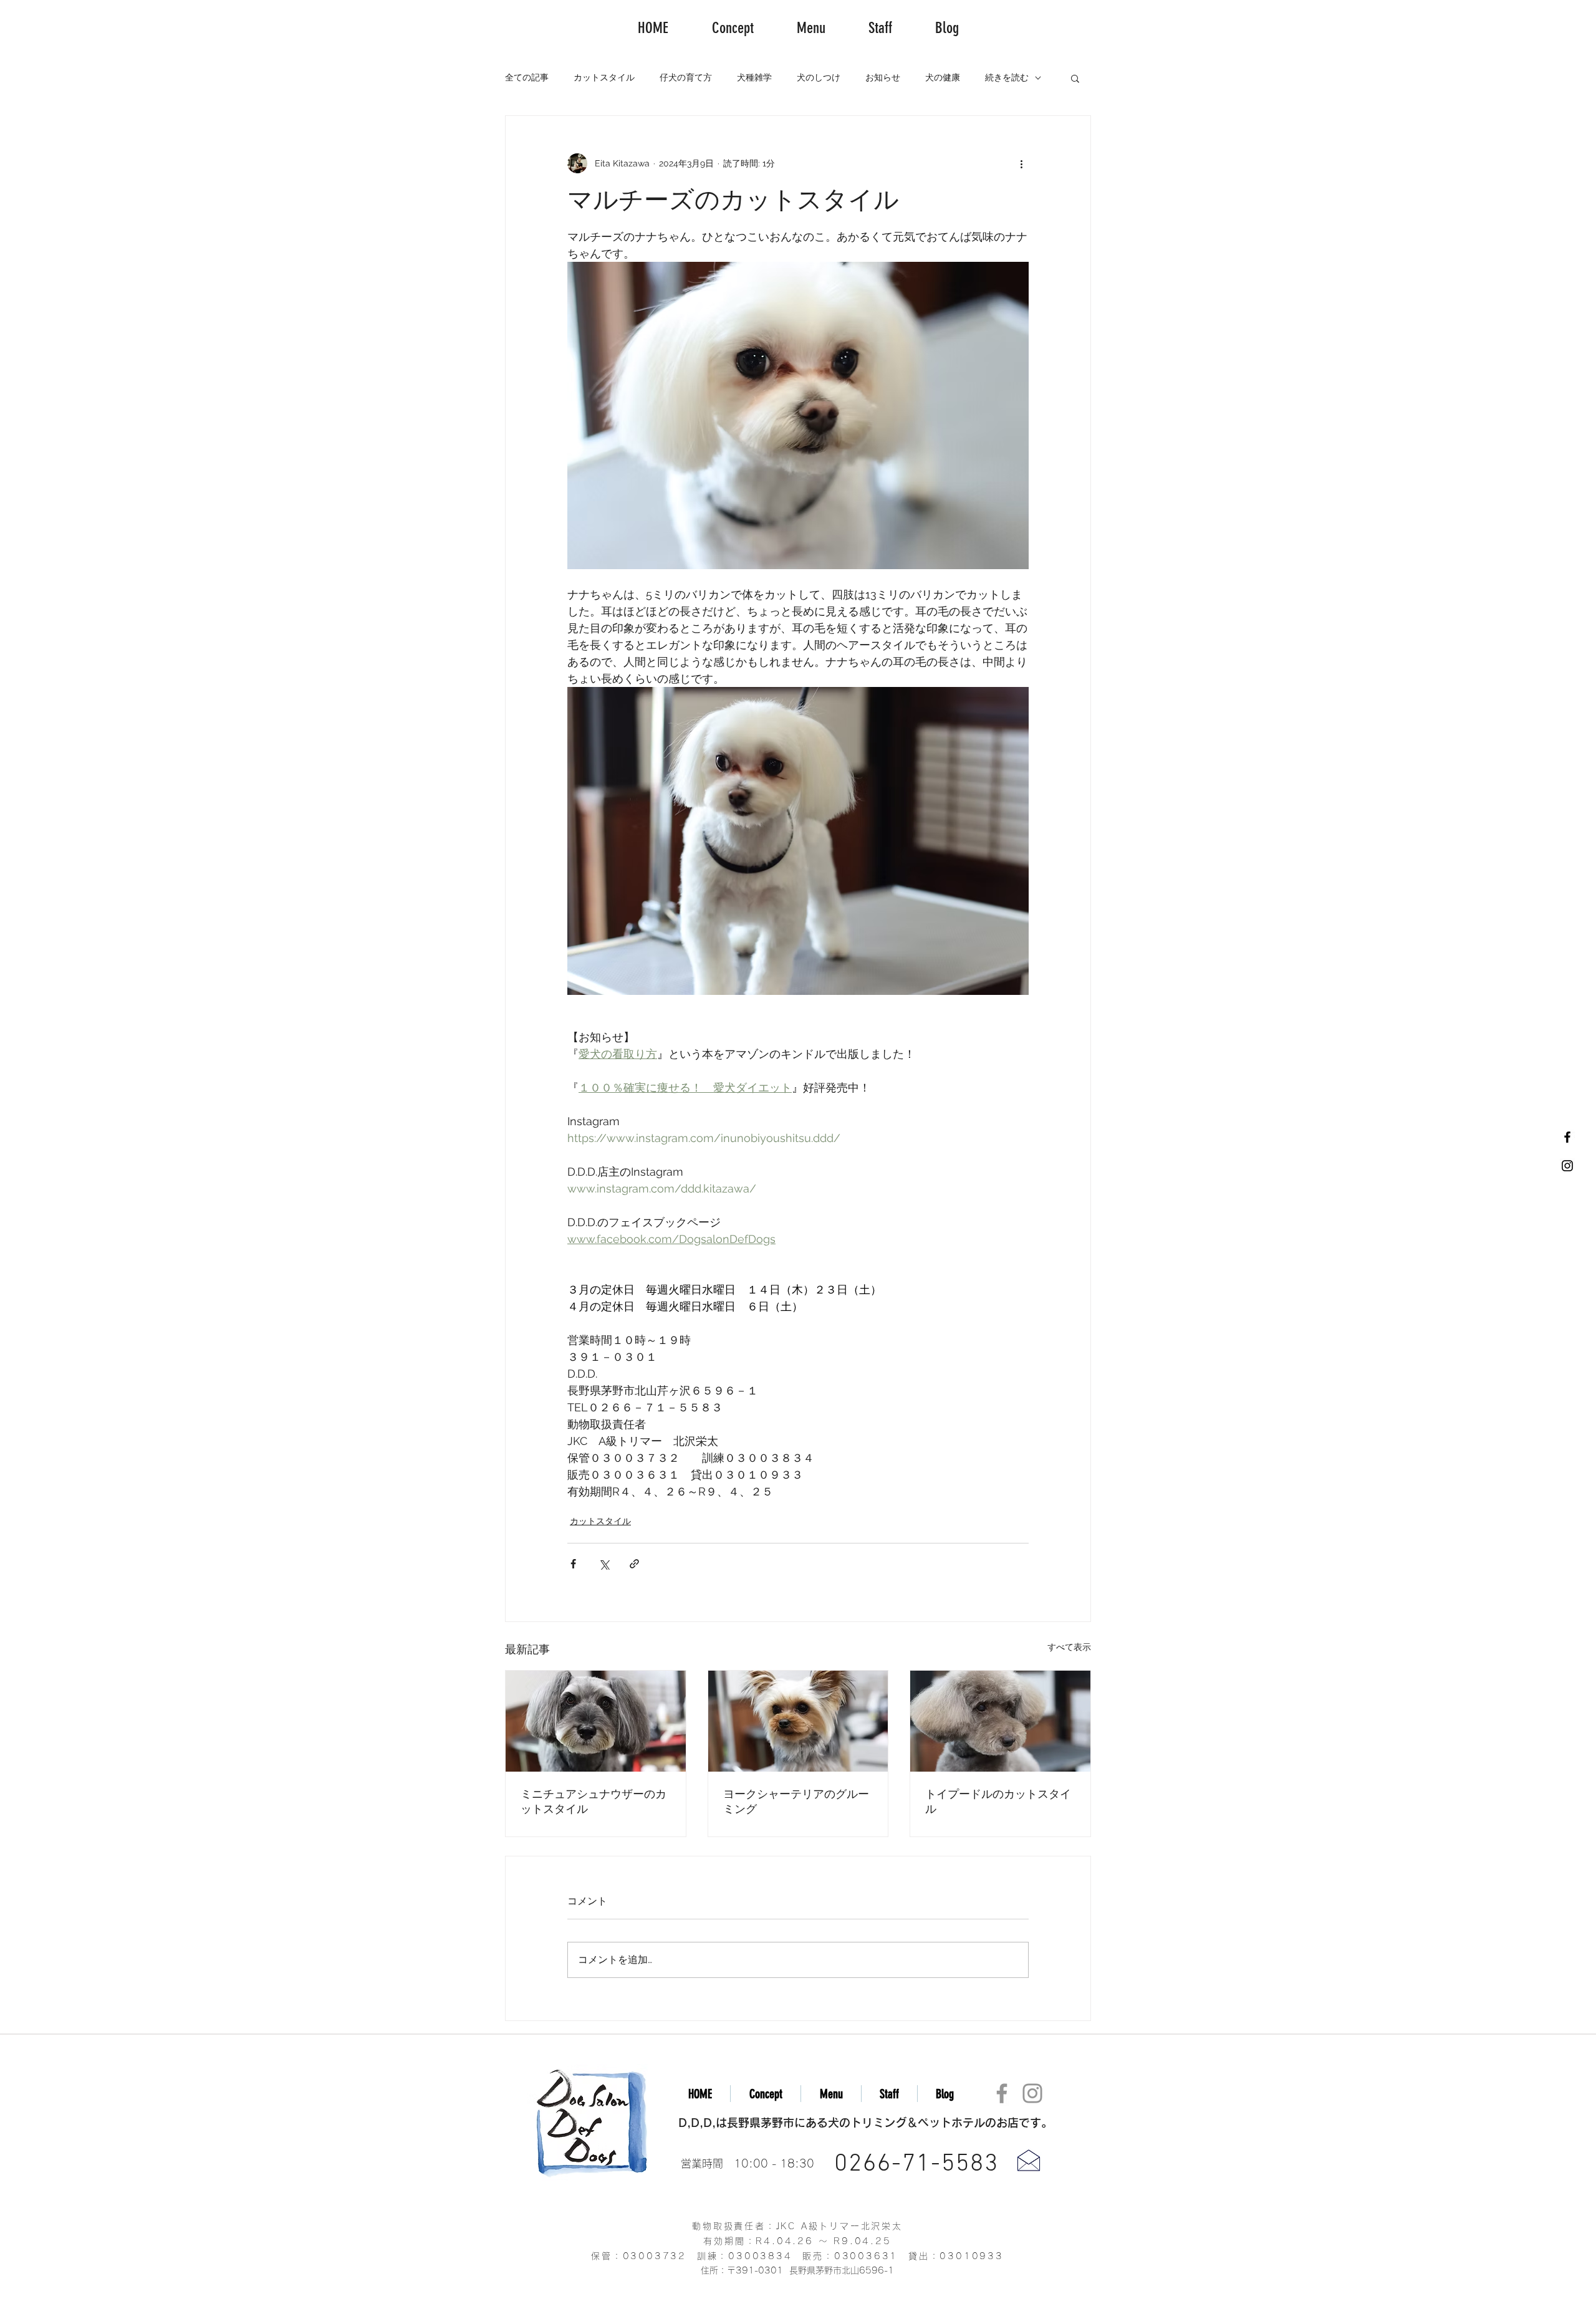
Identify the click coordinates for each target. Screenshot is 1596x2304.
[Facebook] (1002, 2093)
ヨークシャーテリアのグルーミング (796, 1802)
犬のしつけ (819, 77)
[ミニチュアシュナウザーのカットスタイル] (596, 1721)
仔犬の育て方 (686, 77)
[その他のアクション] (1021, 163)
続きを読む (1007, 77)
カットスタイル (604, 77)
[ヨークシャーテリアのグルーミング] (798, 1721)
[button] (1075, 78)
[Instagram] (1032, 2093)
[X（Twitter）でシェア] (604, 1564)
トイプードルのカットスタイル (998, 1802)
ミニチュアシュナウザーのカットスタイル (594, 1802)
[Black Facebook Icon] (1567, 1137)
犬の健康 (943, 77)
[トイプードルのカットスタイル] (1000, 1721)
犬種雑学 (754, 77)
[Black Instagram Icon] (1567, 1166)
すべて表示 (1069, 1647)
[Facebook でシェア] (573, 1564)
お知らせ (883, 77)
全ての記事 (527, 77)
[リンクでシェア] (634, 1564)
